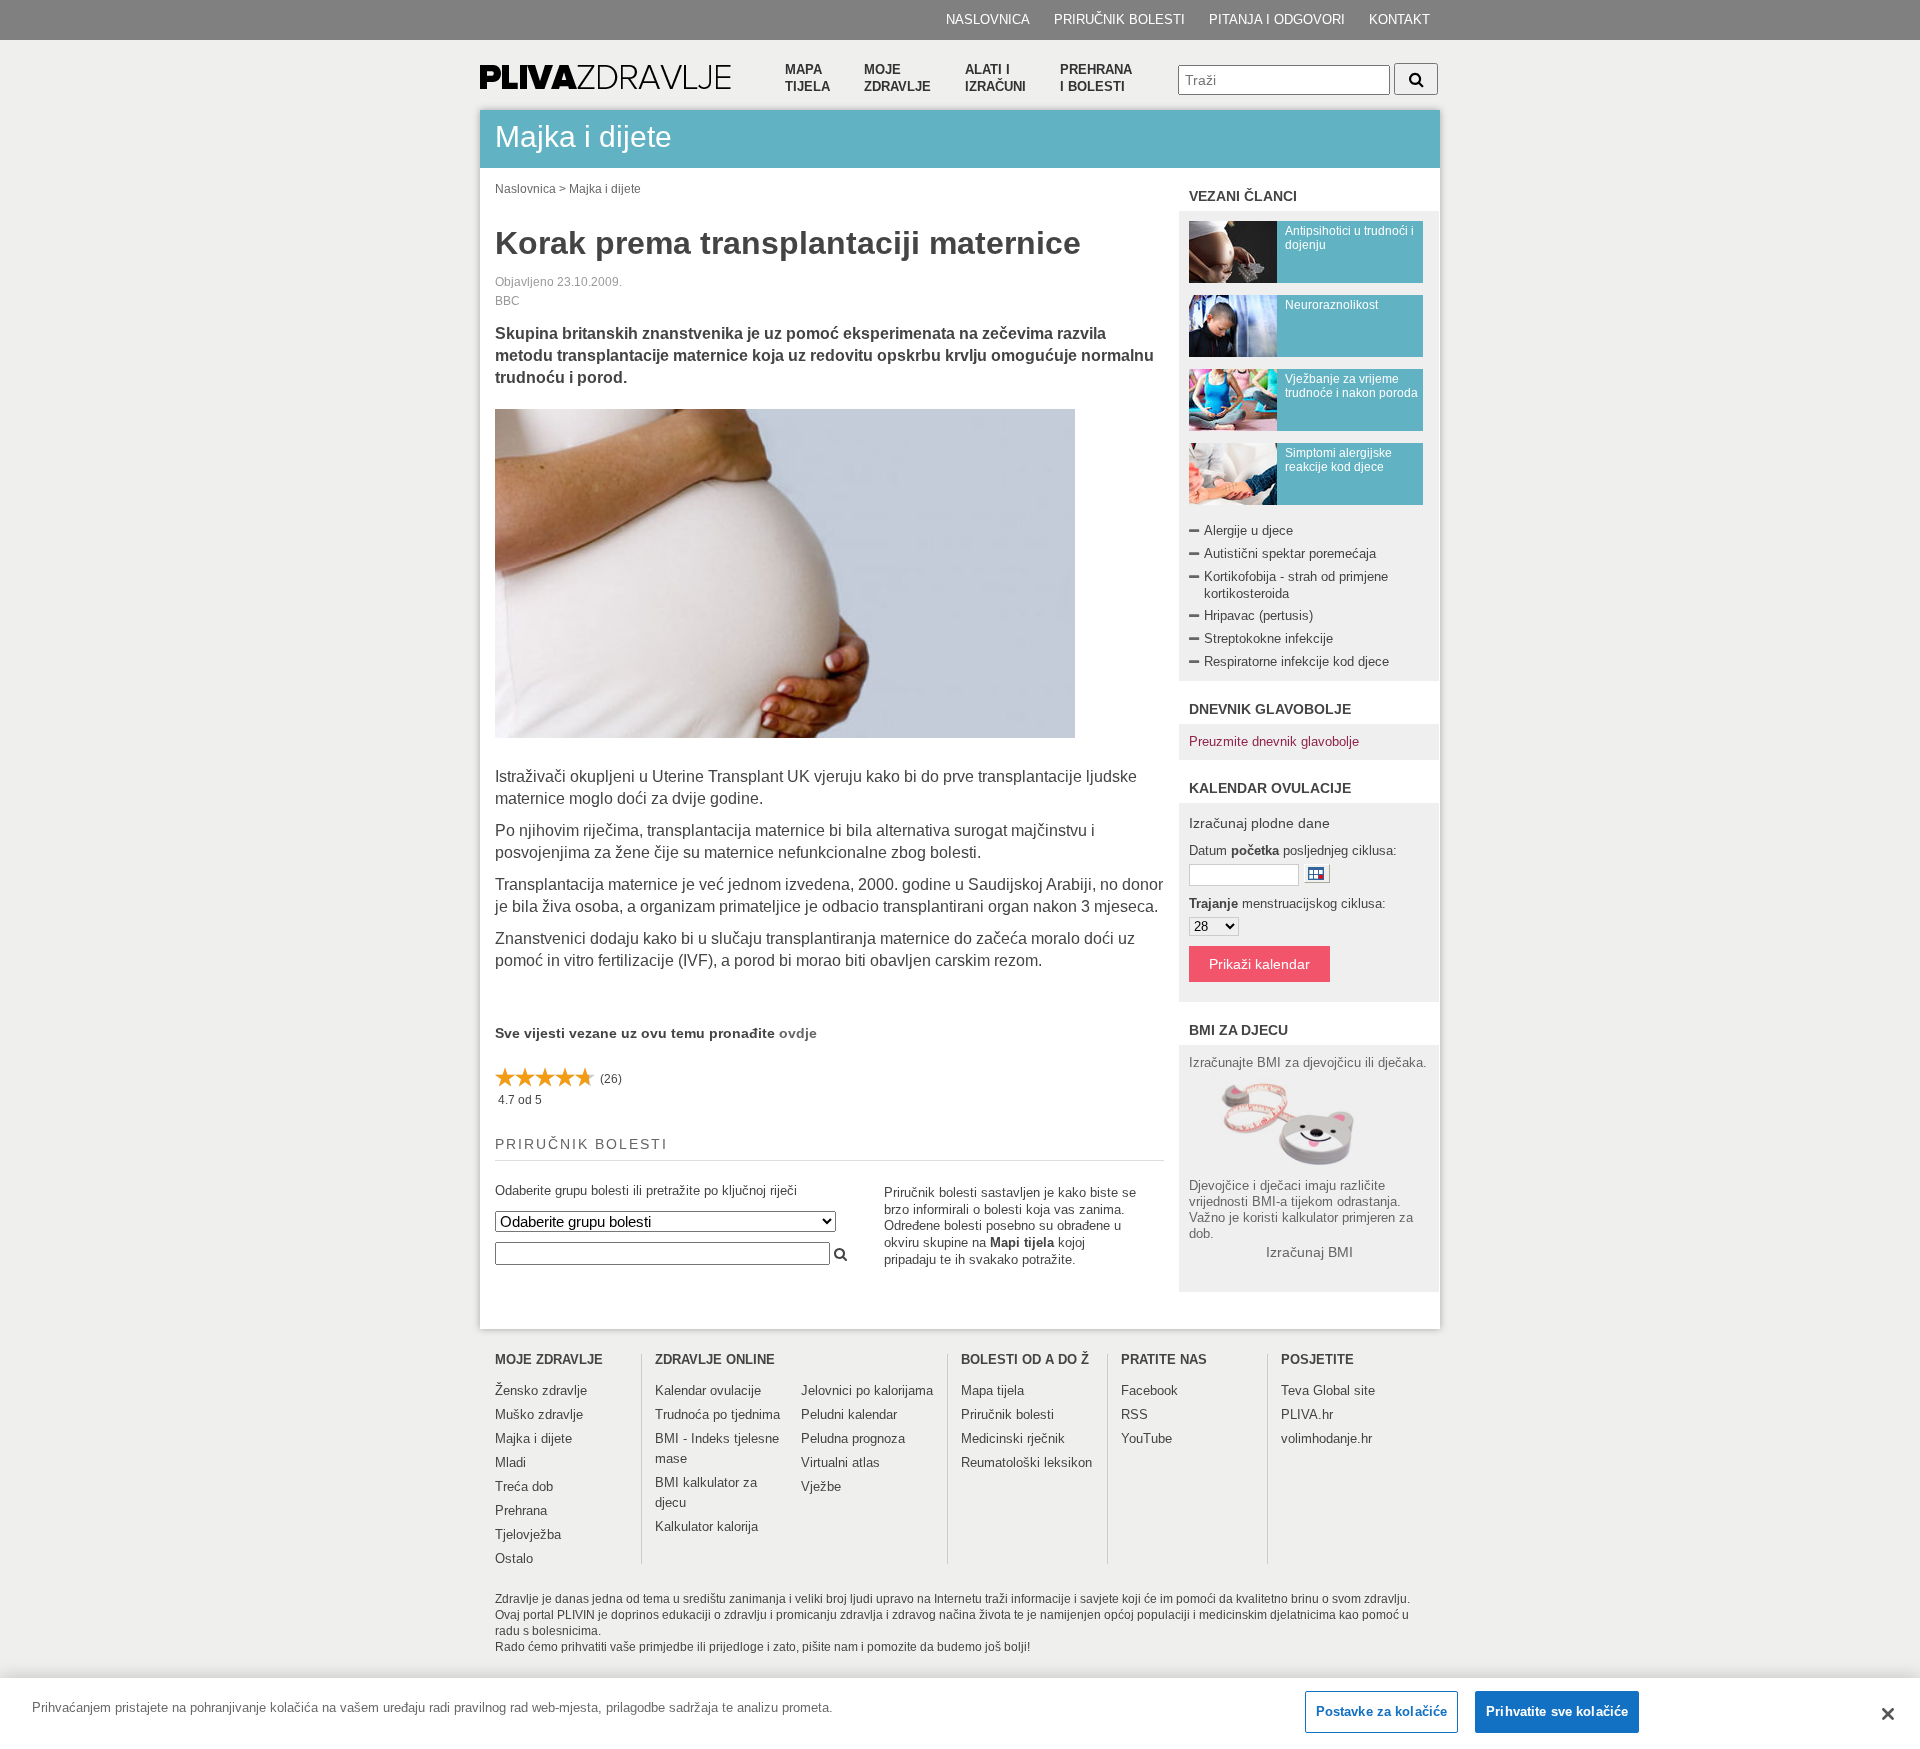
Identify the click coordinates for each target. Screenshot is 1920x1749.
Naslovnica (988, 19)
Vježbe (821, 1486)
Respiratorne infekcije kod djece (1296, 661)
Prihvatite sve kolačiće (1557, 1711)
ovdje (798, 1033)
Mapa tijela (807, 78)
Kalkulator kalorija (706, 1526)
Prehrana (521, 1510)
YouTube (1146, 1438)
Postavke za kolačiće (1382, 1711)
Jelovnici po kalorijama (867, 1390)
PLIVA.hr (1307, 1414)
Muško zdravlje (539, 1414)
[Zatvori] (1888, 1714)
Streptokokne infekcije (1268, 638)
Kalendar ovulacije (708, 1390)
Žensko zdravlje (541, 1390)
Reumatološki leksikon (1026, 1462)
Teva (1295, 1390)
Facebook (1149, 1390)
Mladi (510, 1462)
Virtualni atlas (840, 1462)
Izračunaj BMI (1309, 1252)
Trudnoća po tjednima (717, 1414)
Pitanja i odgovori (1277, 19)
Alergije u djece (1248, 530)
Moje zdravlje (897, 78)
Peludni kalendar (849, 1414)
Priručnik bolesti (1119, 19)
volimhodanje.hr (1326, 1438)
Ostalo (514, 1558)
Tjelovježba (528, 1534)
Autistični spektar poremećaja (1290, 553)
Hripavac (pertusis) (1258, 615)
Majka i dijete (605, 189)
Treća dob (524, 1486)
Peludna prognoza (853, 1438)
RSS (1134, 1414)
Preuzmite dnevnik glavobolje (1274, 741)
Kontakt (1399, 19)
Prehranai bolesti (1096, 78)
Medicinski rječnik (1013, 1438)
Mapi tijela (1022, 1242)
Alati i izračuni (995, 78)
